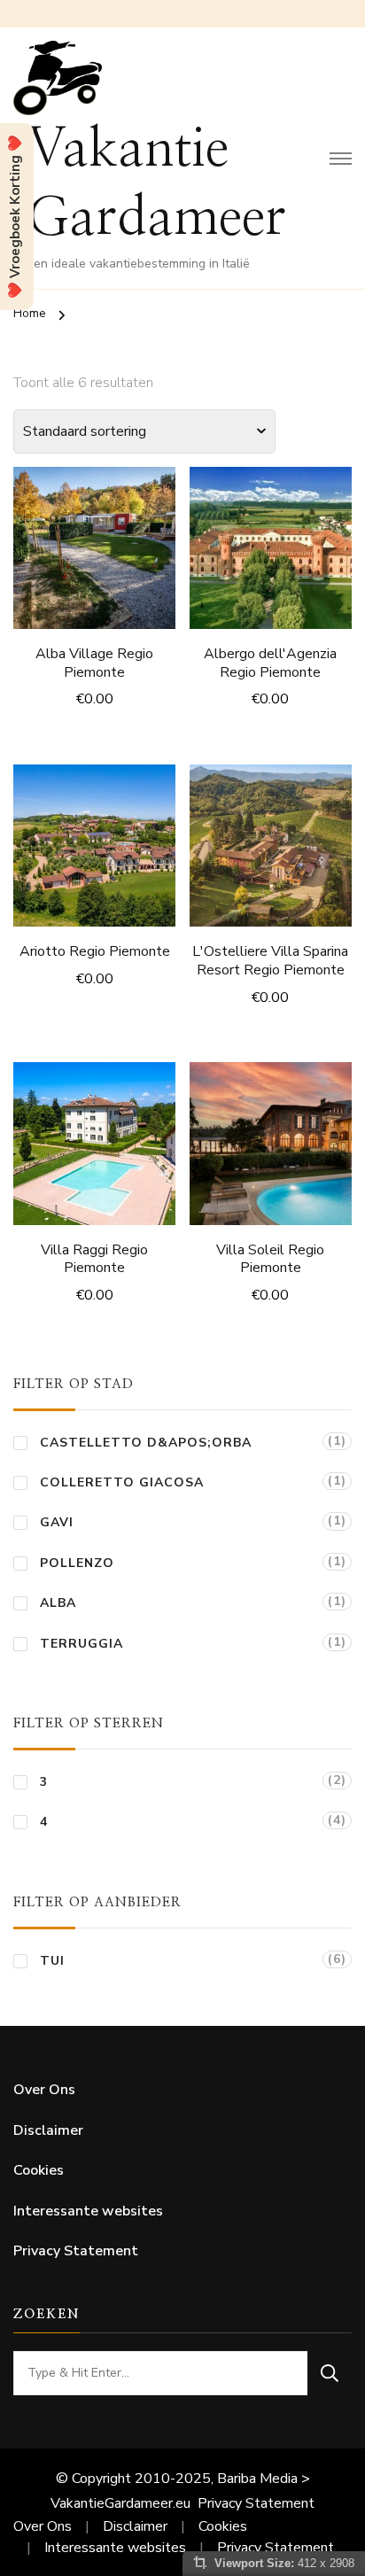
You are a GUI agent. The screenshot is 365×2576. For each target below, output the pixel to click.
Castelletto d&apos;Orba (146, 1443)
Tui (52, 1961)
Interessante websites (88, 2211)
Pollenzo (77, 1563)
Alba (58, 1603)
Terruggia (82, 1644)
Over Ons (44, 2090)
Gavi (57, 1522)
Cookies (39, 2170)
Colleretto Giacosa (122, 1482)
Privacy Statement (76, 2251)
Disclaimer (48, 2130)
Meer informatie (94, 545)
